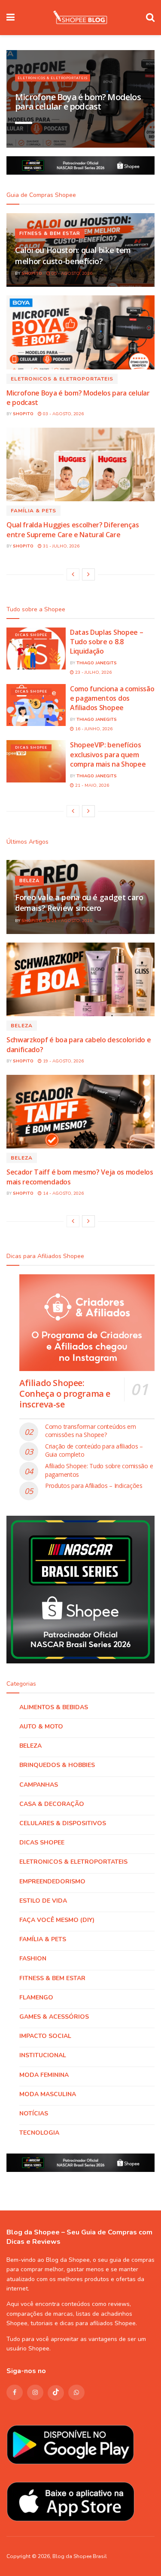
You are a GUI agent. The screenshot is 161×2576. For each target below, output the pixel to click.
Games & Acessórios (54, 2017)
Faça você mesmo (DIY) (57, 1920)
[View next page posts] (88, 574)
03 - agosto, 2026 (63, 414)
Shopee (39, 2348)
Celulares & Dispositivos (63, 1823)
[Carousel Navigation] (122, 132)
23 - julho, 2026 (93, 672)
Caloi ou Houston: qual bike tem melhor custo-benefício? (73, 255)
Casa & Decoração (52, 1804)
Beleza (29, 881)
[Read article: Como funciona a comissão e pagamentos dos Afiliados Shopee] (36, 705)
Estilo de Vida (43, 1901)
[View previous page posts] (73, 574)
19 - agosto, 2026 (63, 1061)
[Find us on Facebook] (15, 2392)
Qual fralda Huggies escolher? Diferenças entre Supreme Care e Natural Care (73, 529)
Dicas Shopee (31, 635)
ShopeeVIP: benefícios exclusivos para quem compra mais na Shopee (108, 754)
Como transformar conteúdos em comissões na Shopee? (91, 1431)
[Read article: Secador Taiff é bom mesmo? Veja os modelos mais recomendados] (80, 1112)
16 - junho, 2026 (93, 729)
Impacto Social (45, 2036)
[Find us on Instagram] (35, 2392)
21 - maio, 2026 (91, 785)
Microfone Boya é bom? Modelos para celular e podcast (78, 102)
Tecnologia (39, 2133)
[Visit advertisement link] (80, 165)
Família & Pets (33, 511)
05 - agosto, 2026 (71, 274)
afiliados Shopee (113, 2323)
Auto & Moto (41, 1727)
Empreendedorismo (52, 1881)
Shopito (32, 274)
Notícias (34, 2113)
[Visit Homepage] (80, 18)
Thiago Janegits (97, 663)
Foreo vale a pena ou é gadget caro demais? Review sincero (79, 903)
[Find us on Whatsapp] (76, 2392)
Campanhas (39, 1785)
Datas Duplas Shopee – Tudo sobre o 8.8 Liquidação (106, 642)
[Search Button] (150, 18)
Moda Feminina (44, 2075)
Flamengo (36, 1997)
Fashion (33, 1959)
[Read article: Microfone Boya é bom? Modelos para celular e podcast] (80, 332)
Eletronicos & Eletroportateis (53, 78)
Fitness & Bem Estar (50, 234)
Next (135, 132)
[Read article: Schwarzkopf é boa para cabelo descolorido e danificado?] (80, 980)
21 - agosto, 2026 (71, 921)
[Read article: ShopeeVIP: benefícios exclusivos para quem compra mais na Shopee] (36, 761)
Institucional (43, 2055)
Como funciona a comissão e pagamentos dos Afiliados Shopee (112, 698)
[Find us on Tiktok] (56, 2393)
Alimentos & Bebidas (54, 1707)
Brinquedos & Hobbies (57, 1765)
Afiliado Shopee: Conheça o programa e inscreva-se (65, 1394)
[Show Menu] (11, 18)
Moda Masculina (48, 2094)
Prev (109, 132)
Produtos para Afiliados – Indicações (94, 1486)
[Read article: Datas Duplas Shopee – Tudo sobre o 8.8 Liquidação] (36, 649)
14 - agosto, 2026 (63, 1193)
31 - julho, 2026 (61, 546)
